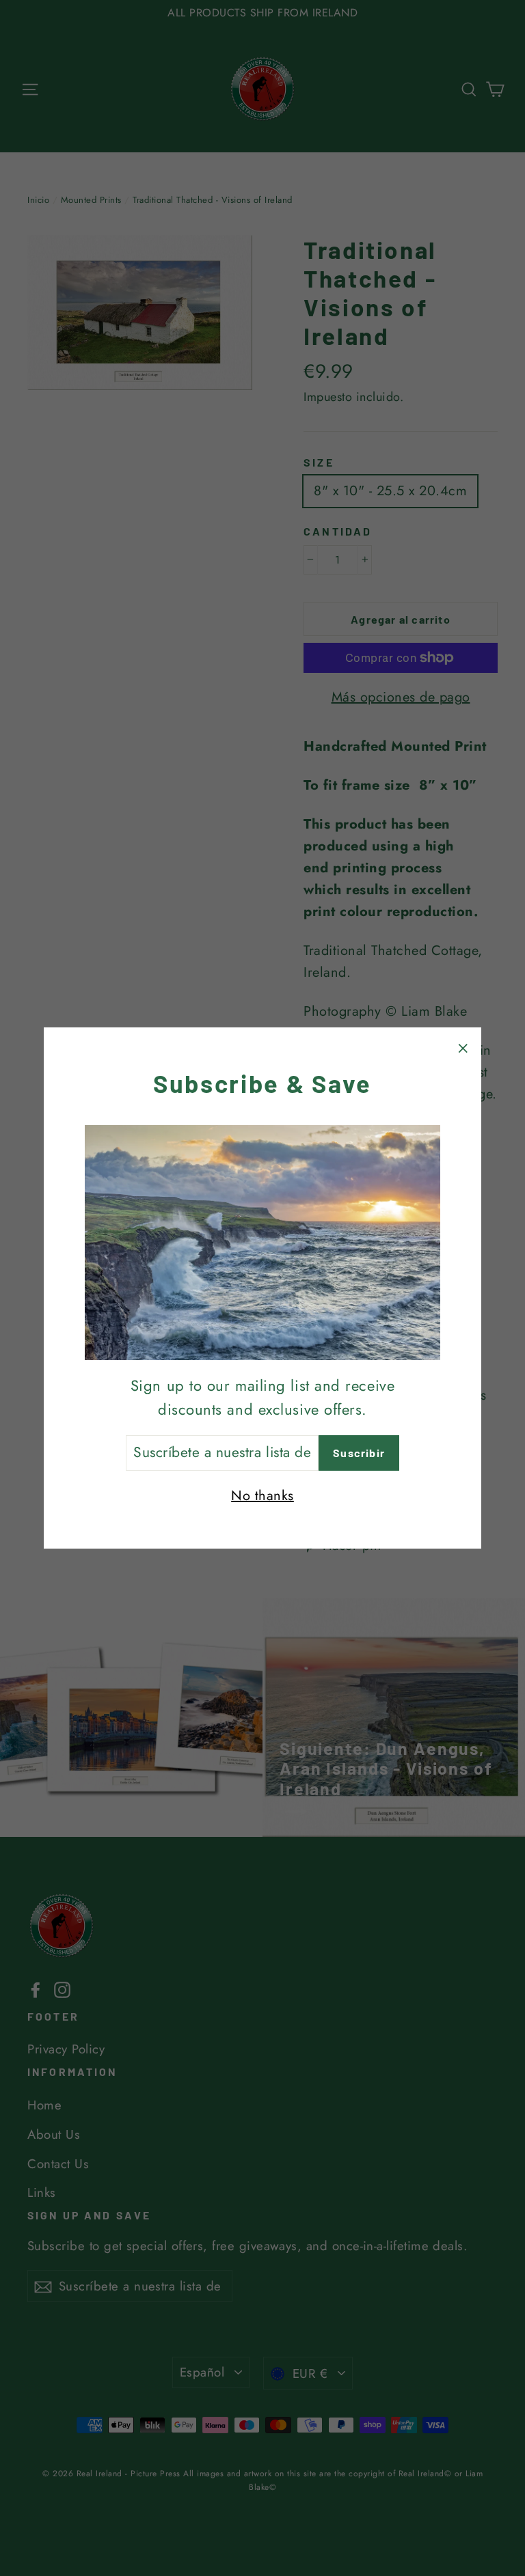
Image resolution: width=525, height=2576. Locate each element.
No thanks (262, 1496)
